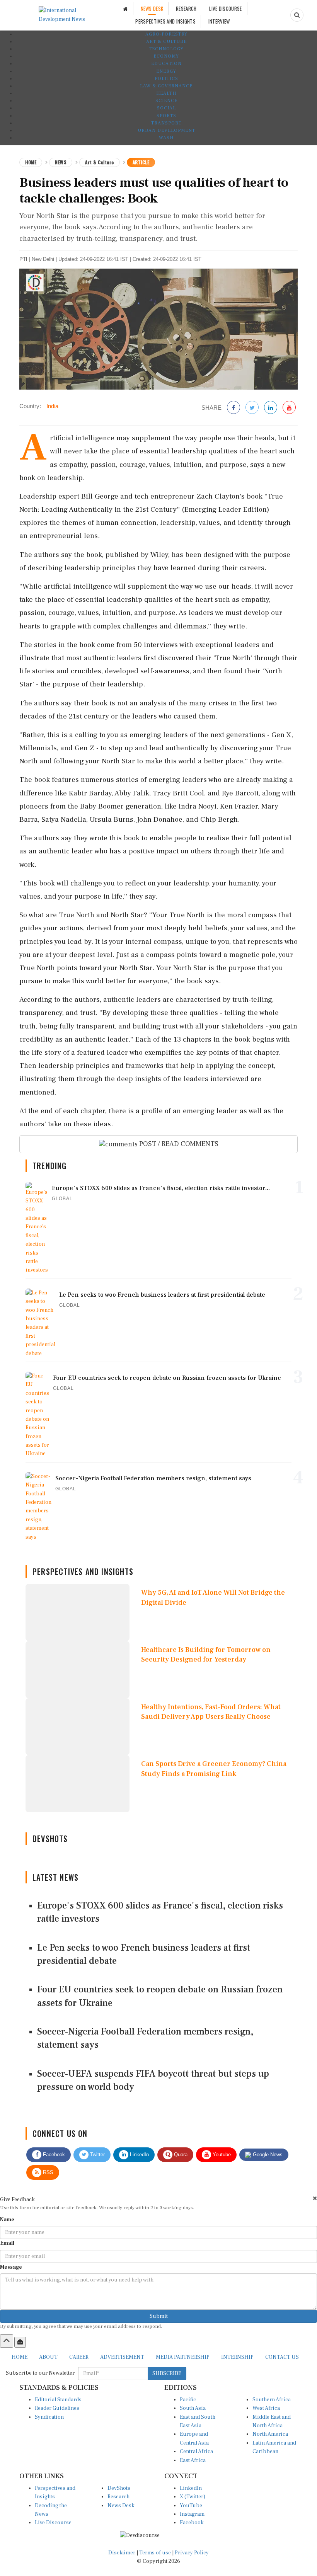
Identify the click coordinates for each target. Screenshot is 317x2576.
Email (7, 2243)
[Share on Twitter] (252, 408)
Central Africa (196, 2452)
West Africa (266, 2408)
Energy (166, 71)
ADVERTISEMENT (122, 2357)
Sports (166, 116)
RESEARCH (186, 9)
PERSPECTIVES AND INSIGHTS (165, 21)
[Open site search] (297, 15)
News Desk (121, 2506)
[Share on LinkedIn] (271, 408)
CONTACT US (282, 2357)
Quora (180, 2155)
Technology (166, 49)
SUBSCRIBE (167, 2373)
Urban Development (166, 130)
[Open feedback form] (20, 2342)
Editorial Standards (58, 2400)
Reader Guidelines (57, 2408)
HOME (20, 2357)
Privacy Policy (192, 2553)
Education (166, 64)
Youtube (221, 2155)
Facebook (53, 2155)
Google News (267, 2155)
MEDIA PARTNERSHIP (183, 2357)
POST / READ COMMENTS (178, 1144)
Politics (166, 79)
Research (118, 2497)
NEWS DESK (152, 9)
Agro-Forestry (166, 34)
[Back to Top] (7, 2341)
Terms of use (156, 2553)
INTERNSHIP (237, 2357)
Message (11, 2267)
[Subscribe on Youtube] (289, 408)
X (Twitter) (193, 2497)
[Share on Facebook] (233, 408)
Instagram (192, 2514)
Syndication (49, 2417)
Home (31, 162)
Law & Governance (166, 86)
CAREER (79, 2357)
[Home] (125, 9)
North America (270, 2434)
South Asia (193, 2408)
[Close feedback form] (315, 2198)
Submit (159, 2316)
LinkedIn (139, 2155)
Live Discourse (53, 2523)
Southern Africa (272, 2400)
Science (166, 101)
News (61, 162)
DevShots (119, 2488)
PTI (23, 259)
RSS (47, 2172)
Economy (166, 56)
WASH (166, 138)
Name (7, 2220)
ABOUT (48, 2357)
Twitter (97, 2155)
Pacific (188, 2400)
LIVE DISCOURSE (225, 9)
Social (166, 108)
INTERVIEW (219, 21)
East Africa (193, 2460)
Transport (166, 123)
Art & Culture (166, 42)
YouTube (191, 2506)
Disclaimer (122, 2553)
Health (166, 93)
